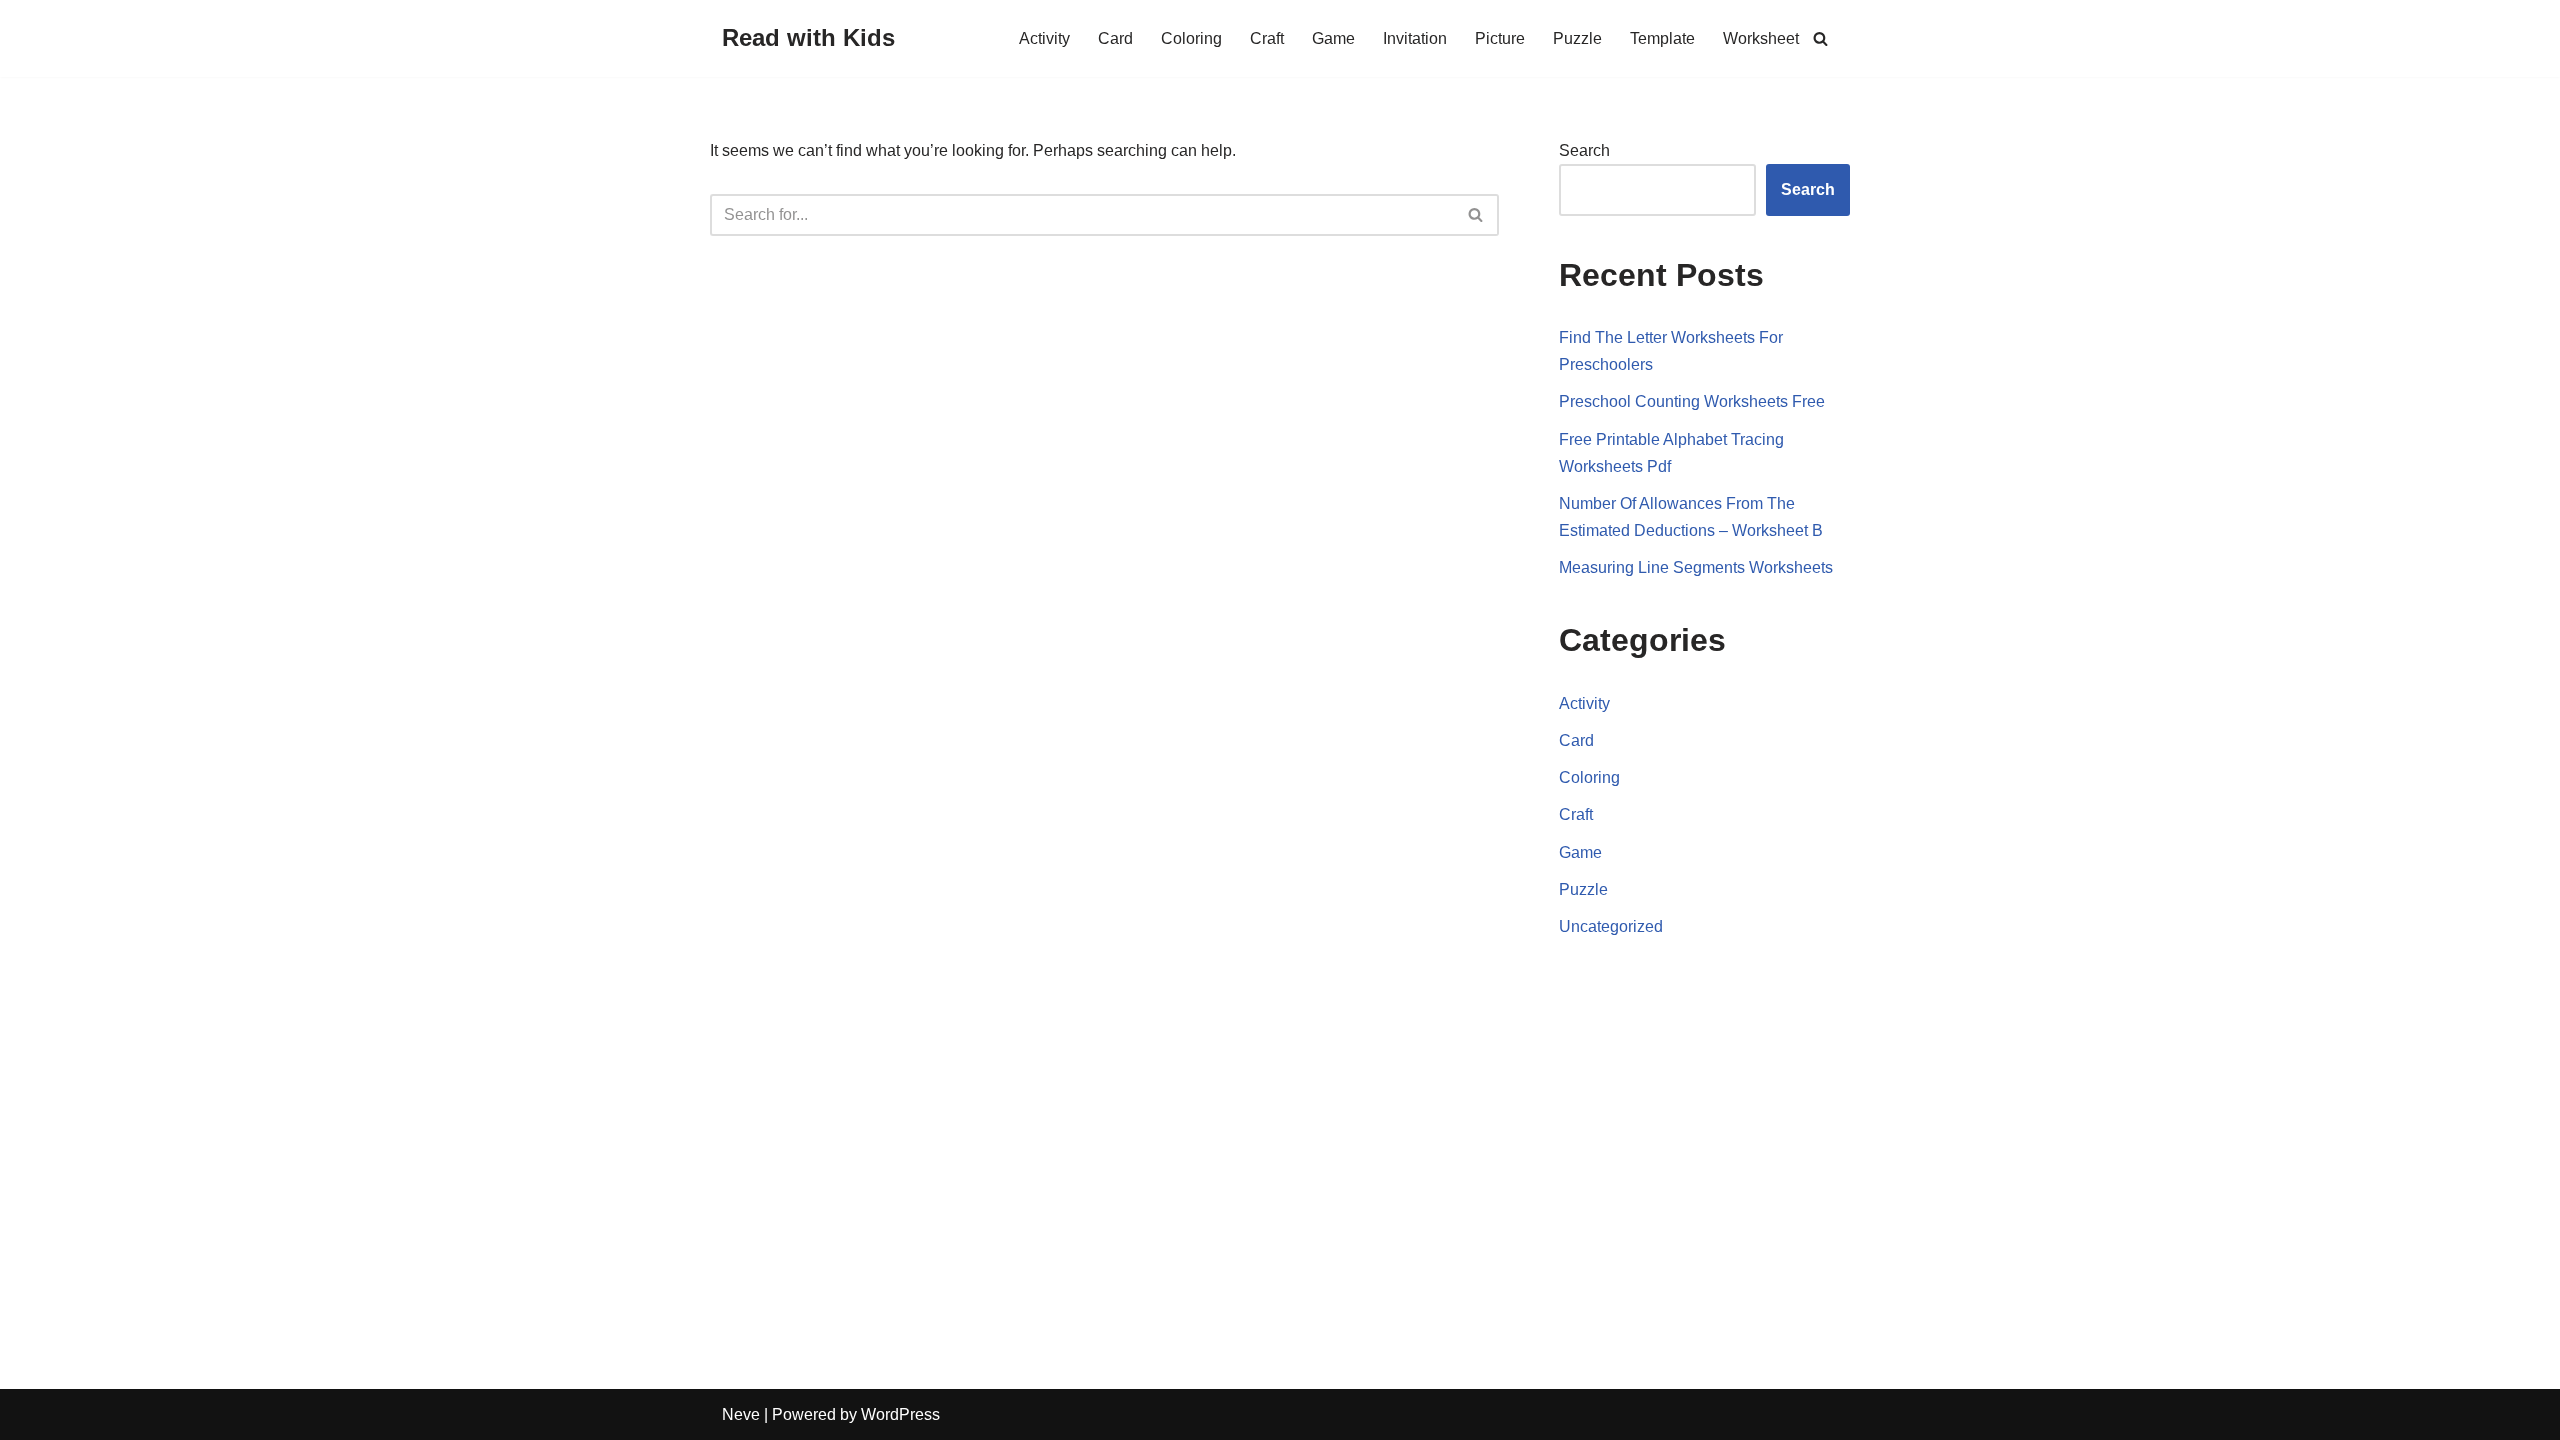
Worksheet (1761, 38)
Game (1333, 38)
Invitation (1415, 38)
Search (1584, 150)
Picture (1500, 38)
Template (1662, 38)
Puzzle (1577, 38)
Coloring (1191, 38)
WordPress (900, 1414)
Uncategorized (1611, 926)
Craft (1267, 38)
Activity (1044, 38)
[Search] (1820, 38)
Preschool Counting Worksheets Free (1692, 401)
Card (1115, 38)
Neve (741, 1414)
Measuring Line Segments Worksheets (1696, 567)
